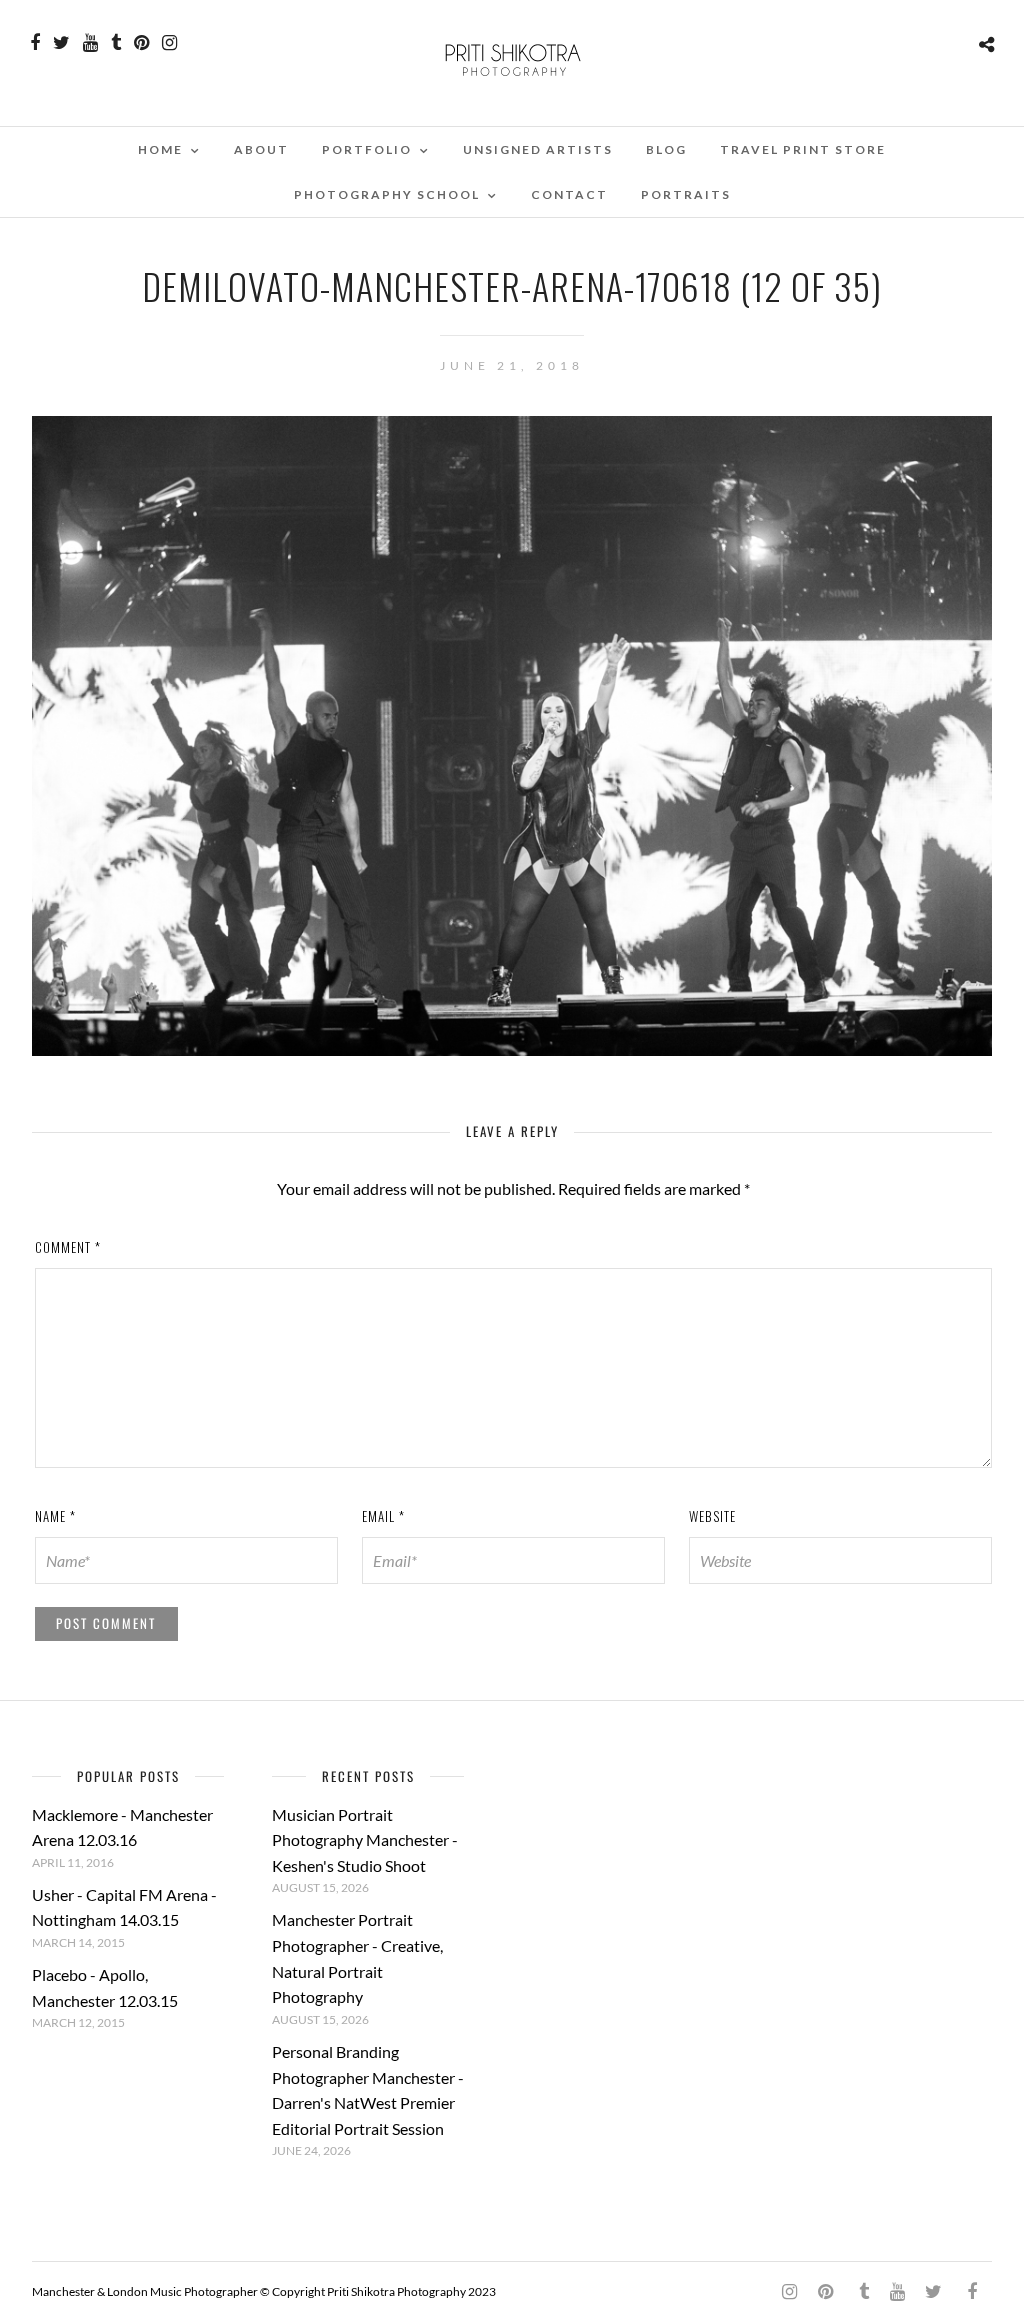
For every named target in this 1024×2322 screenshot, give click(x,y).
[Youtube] (90, 43)
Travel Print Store (803, 149)
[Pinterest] (141, 43)
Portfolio (367, 149)
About (261, 149)
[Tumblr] (116, 43)
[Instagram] (169, 43)
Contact (569, 194)
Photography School (387, 194)
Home (160, 149)
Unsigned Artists (538, 149)
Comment (68, 1247)
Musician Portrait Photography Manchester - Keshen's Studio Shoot (365, 1840)
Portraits (686, 194)
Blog (666, 149)
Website (712, 1516)
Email (383, 1516)
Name (55, 1516)
